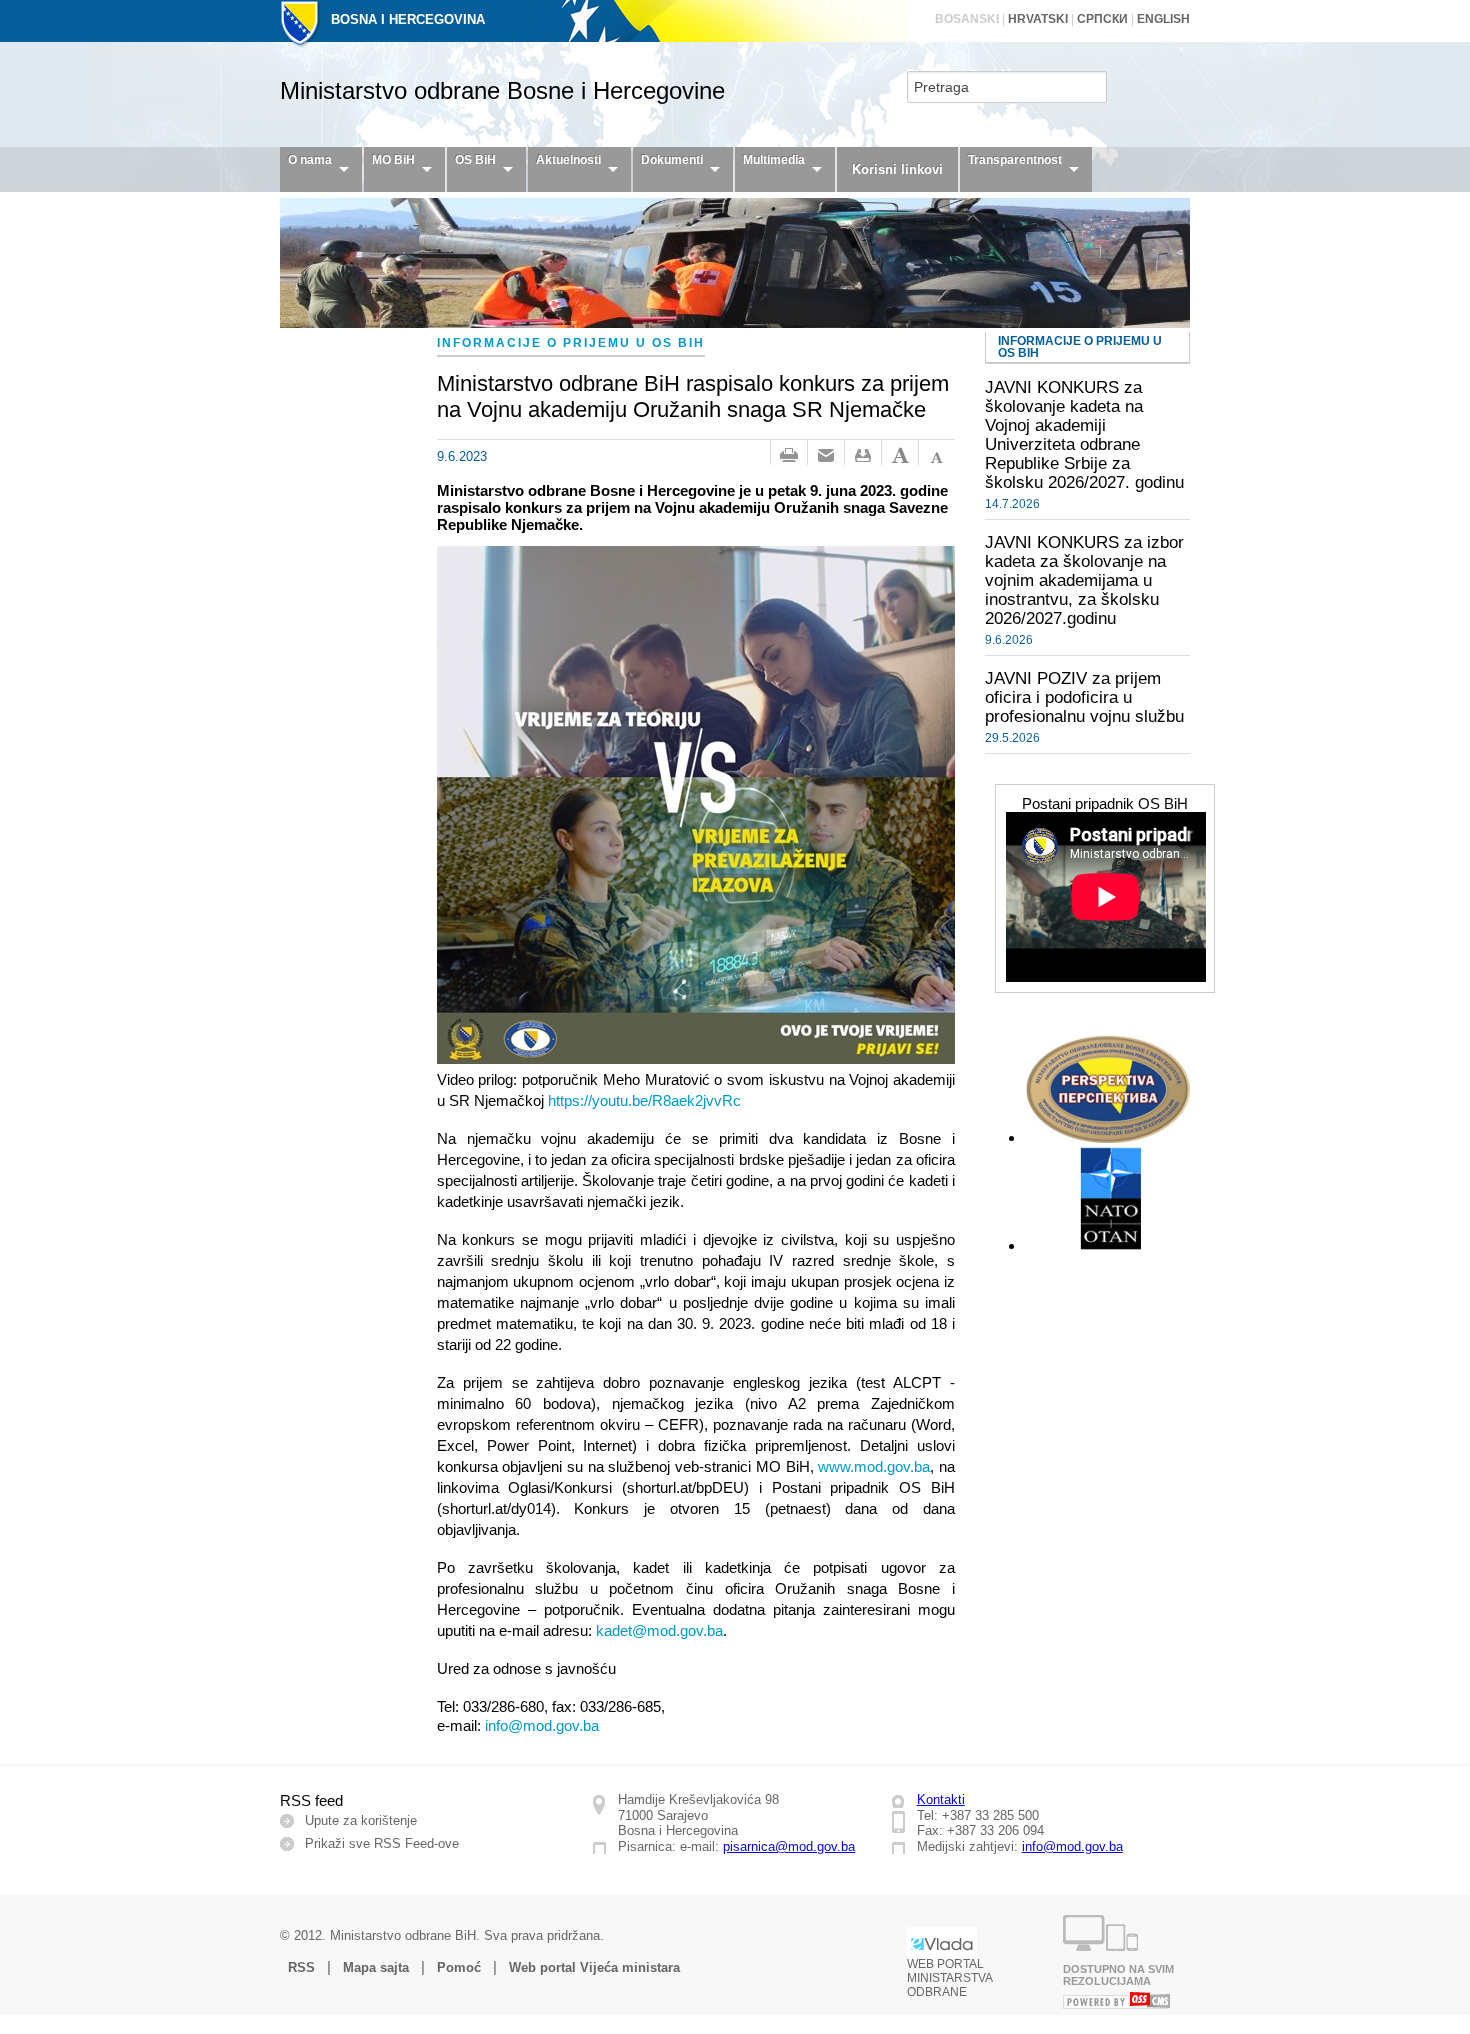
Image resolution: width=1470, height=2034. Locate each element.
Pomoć (459, 1967)
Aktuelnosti (568, 160)
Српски (1102, 19)
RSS (301, 1967)
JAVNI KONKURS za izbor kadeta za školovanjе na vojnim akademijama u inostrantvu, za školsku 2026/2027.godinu (1084, 580)
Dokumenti (672, 160)
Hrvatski (1038, 19)
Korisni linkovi (897, 169)
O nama (310, 160)
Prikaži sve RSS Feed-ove (382, 1843)
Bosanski (967, 19)
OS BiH (475, 160)
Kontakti (941, 1799)
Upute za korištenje (361, 1820)
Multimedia (774, 160)
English (1163, 19)
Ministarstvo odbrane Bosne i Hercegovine (502, 90)
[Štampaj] (789, 456)
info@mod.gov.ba (1072, 1846)
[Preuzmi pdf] (863, 456)
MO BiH (393, 160)
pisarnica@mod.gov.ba (789, 1846)
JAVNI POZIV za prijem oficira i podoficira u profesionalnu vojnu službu (1084, 697)
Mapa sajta (376, 1967)
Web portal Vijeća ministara (594, 1967)
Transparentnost (1015, 160)
